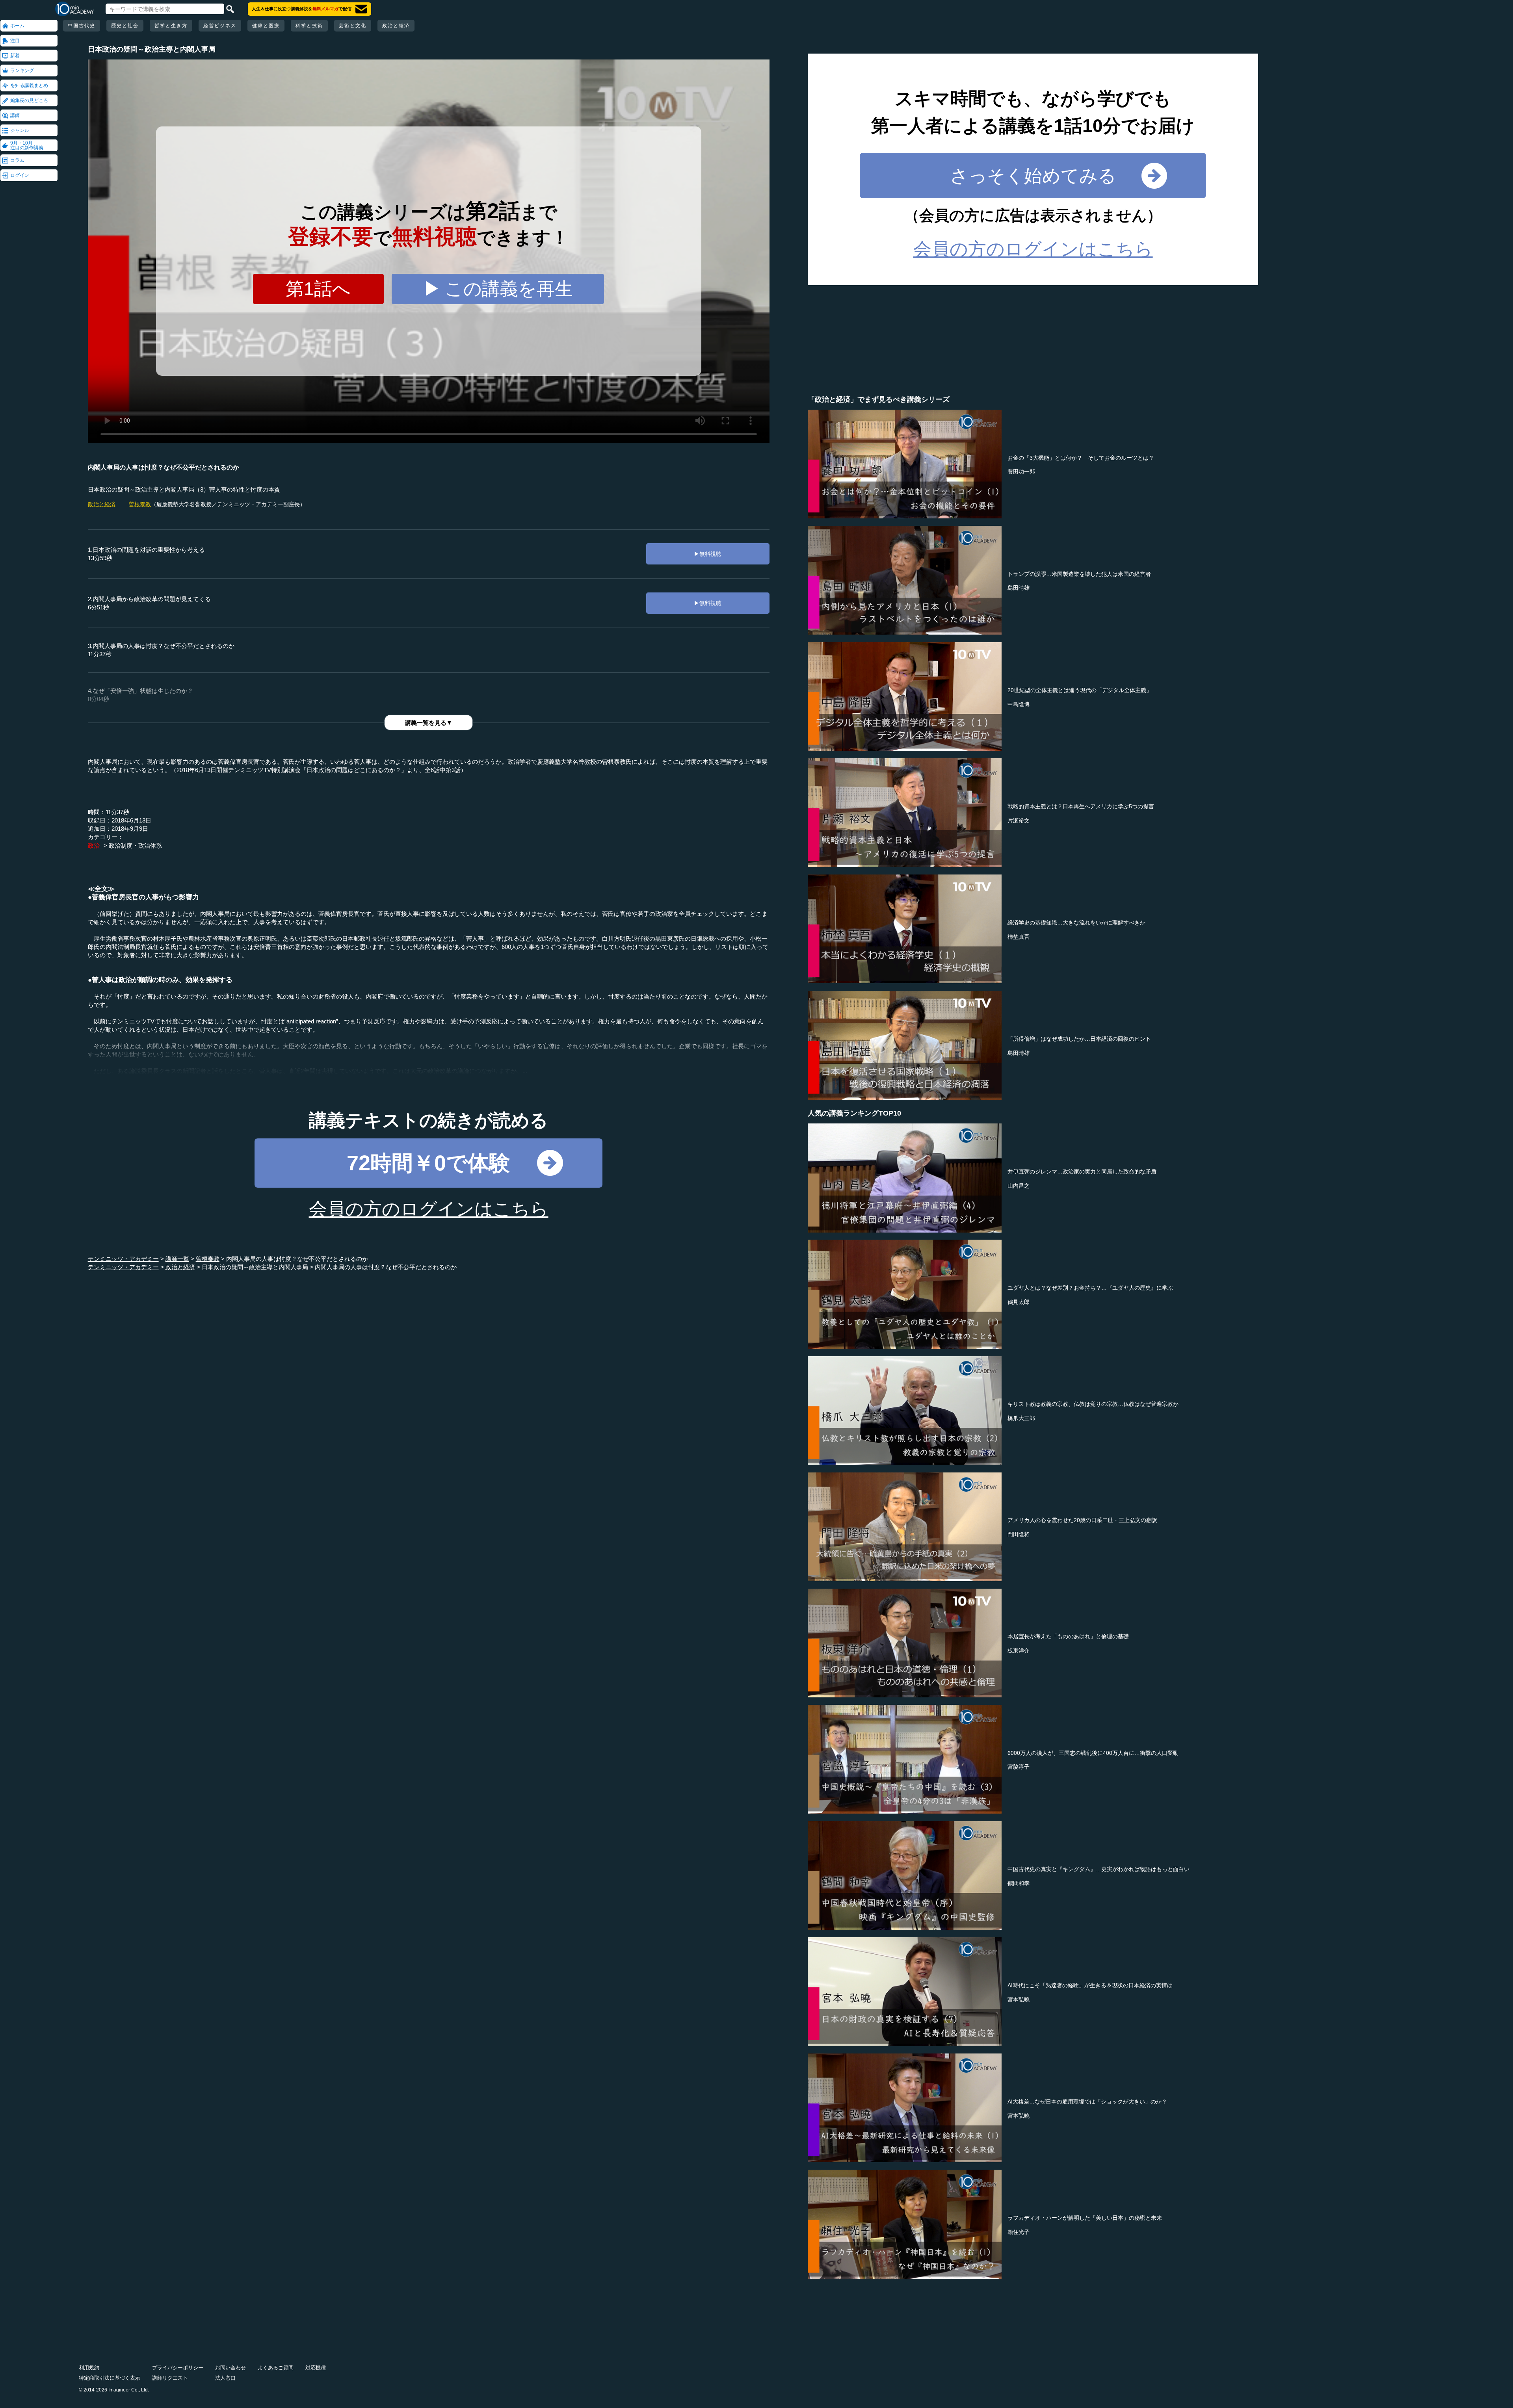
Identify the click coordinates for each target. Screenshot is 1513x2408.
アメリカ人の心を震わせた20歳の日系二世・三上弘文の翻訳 (1082, 1520)
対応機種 (316, 2368)
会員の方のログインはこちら (429, 1209)
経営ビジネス (220, 26)
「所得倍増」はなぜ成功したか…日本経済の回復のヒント (1079, 1039)
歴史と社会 (125, 26)
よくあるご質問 (276, 2368)
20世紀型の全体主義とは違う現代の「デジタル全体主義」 (1080, 690)
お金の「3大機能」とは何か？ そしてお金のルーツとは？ (1081, 458)
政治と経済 (396, 26)
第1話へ (318, 289)
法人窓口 (225, 2378)
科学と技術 (309, 26)
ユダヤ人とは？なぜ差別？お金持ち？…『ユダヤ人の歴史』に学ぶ (1090, 1288)
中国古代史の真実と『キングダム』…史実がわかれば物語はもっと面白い (1099, 1869)
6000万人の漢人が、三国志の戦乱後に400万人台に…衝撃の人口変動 (1093, 1753)
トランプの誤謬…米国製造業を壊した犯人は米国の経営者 (1079, 574)
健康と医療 (266, 26)
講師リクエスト (170, 2378)
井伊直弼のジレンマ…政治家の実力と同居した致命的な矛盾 (1082, 1172)
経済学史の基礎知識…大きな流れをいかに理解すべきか (1076, 923)
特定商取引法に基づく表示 (110, 2378)
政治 (94, 846)
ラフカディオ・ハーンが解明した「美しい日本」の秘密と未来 (1085, 2218)
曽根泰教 (140, 504)
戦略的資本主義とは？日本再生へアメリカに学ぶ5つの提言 (1081, 806)
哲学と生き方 (171, 26)
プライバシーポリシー (178, 2368)
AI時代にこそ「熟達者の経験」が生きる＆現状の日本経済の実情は (1090, 1985)
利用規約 (89, 2368)
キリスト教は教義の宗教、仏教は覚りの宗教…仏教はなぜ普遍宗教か (1093, 1404)
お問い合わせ (230, 2368)
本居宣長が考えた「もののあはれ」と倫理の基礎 (1068, 1636)
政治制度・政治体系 (135, 846)
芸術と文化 (353, 26)
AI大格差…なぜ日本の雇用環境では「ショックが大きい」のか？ (1087, 2102)
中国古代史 (82, 26)
